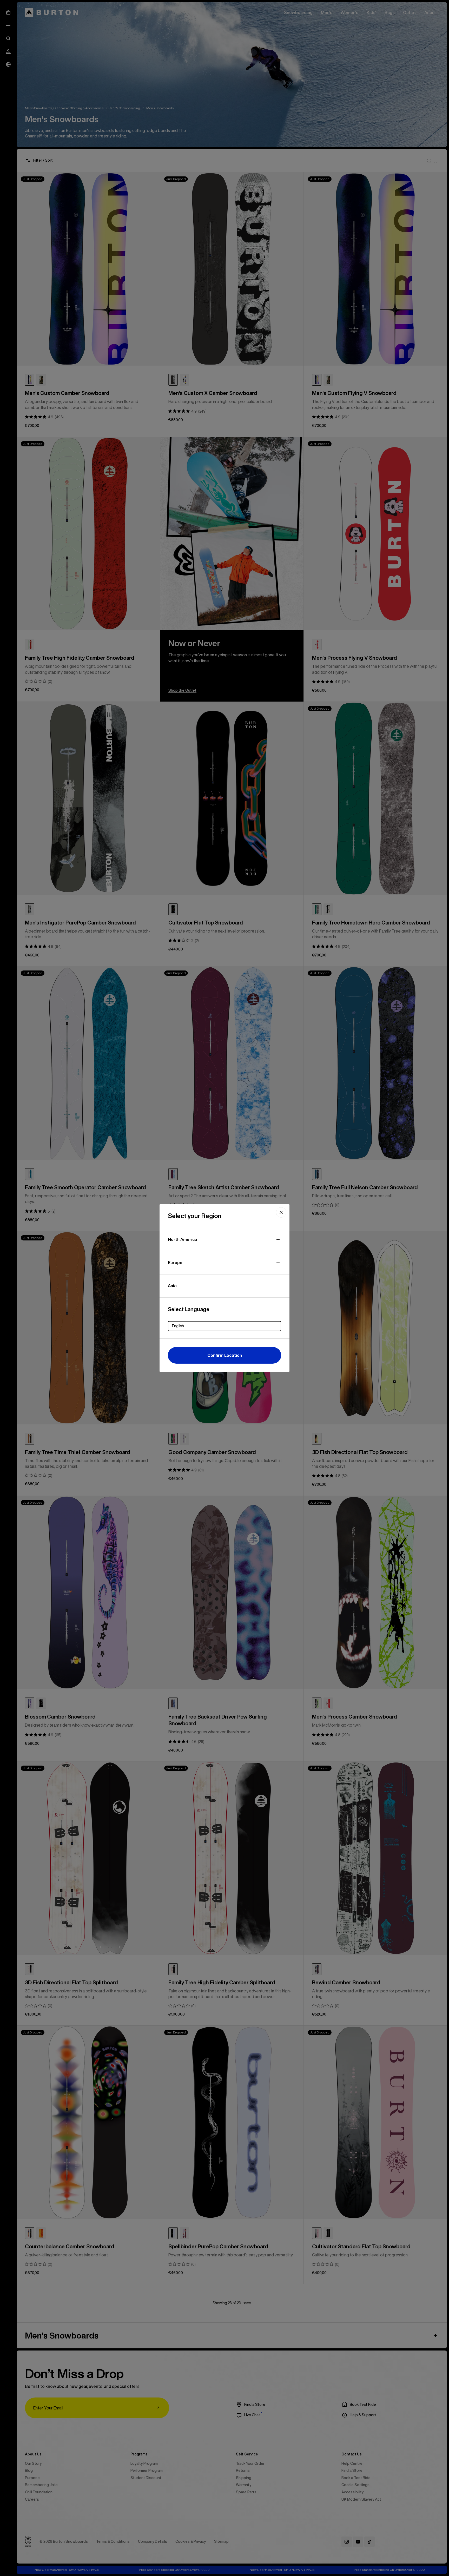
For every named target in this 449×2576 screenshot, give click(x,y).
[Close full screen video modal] (281, 1212)
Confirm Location (225, 1355)
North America (183, 1239)
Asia (172, 1286)
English (178, 1326)
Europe (175, 1263)
